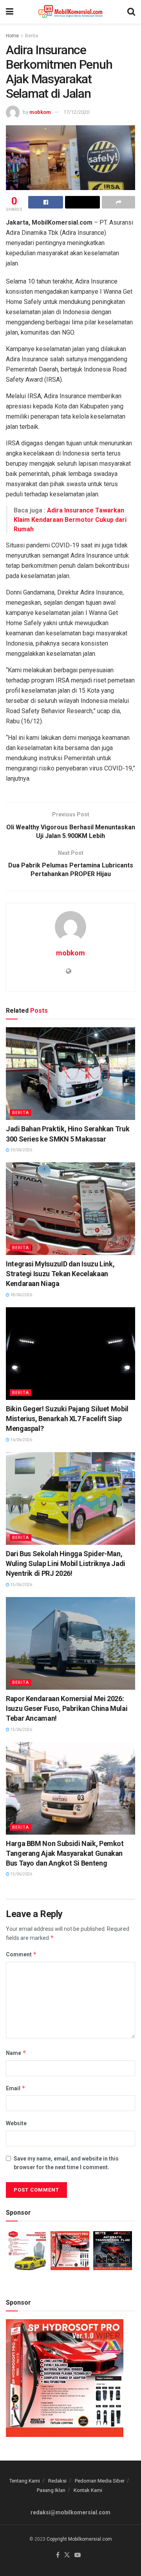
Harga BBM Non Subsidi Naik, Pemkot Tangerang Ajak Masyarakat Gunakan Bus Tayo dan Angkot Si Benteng (65, 1853)
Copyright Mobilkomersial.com (79, 2539)
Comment (21, 1954)
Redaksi (57, 2481)
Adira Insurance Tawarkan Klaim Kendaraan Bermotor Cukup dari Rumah (70, 520)
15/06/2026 (21, 1585)
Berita (32, 36)
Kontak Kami (88, 2490)
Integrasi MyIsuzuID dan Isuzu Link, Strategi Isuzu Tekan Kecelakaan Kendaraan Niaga (60, 1274)
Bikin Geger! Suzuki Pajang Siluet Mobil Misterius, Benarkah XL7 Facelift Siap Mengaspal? (67, 1419)
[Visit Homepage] (70, 12)
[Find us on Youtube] (78, 2555)
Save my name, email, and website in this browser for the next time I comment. (66, 2163)
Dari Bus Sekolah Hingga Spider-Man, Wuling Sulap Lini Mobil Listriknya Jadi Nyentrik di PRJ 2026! (66, 1563)
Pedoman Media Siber (100, 2481)
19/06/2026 (21, 1150)
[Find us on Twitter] (67, 2555)
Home (12, 36)
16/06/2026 (21, 1440)
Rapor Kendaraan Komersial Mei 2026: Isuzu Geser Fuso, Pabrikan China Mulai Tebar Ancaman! (67, 1708)
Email (16, 2088)
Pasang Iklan (51, 2490)
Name (16, 2053)
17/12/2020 (76, 112)
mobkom (40, 112)
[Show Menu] (10, 12)
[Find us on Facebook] (58, 2555)
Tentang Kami (25, 2481)
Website (16, 2123)
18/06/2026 (21, 1295)
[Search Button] (131, 12)
